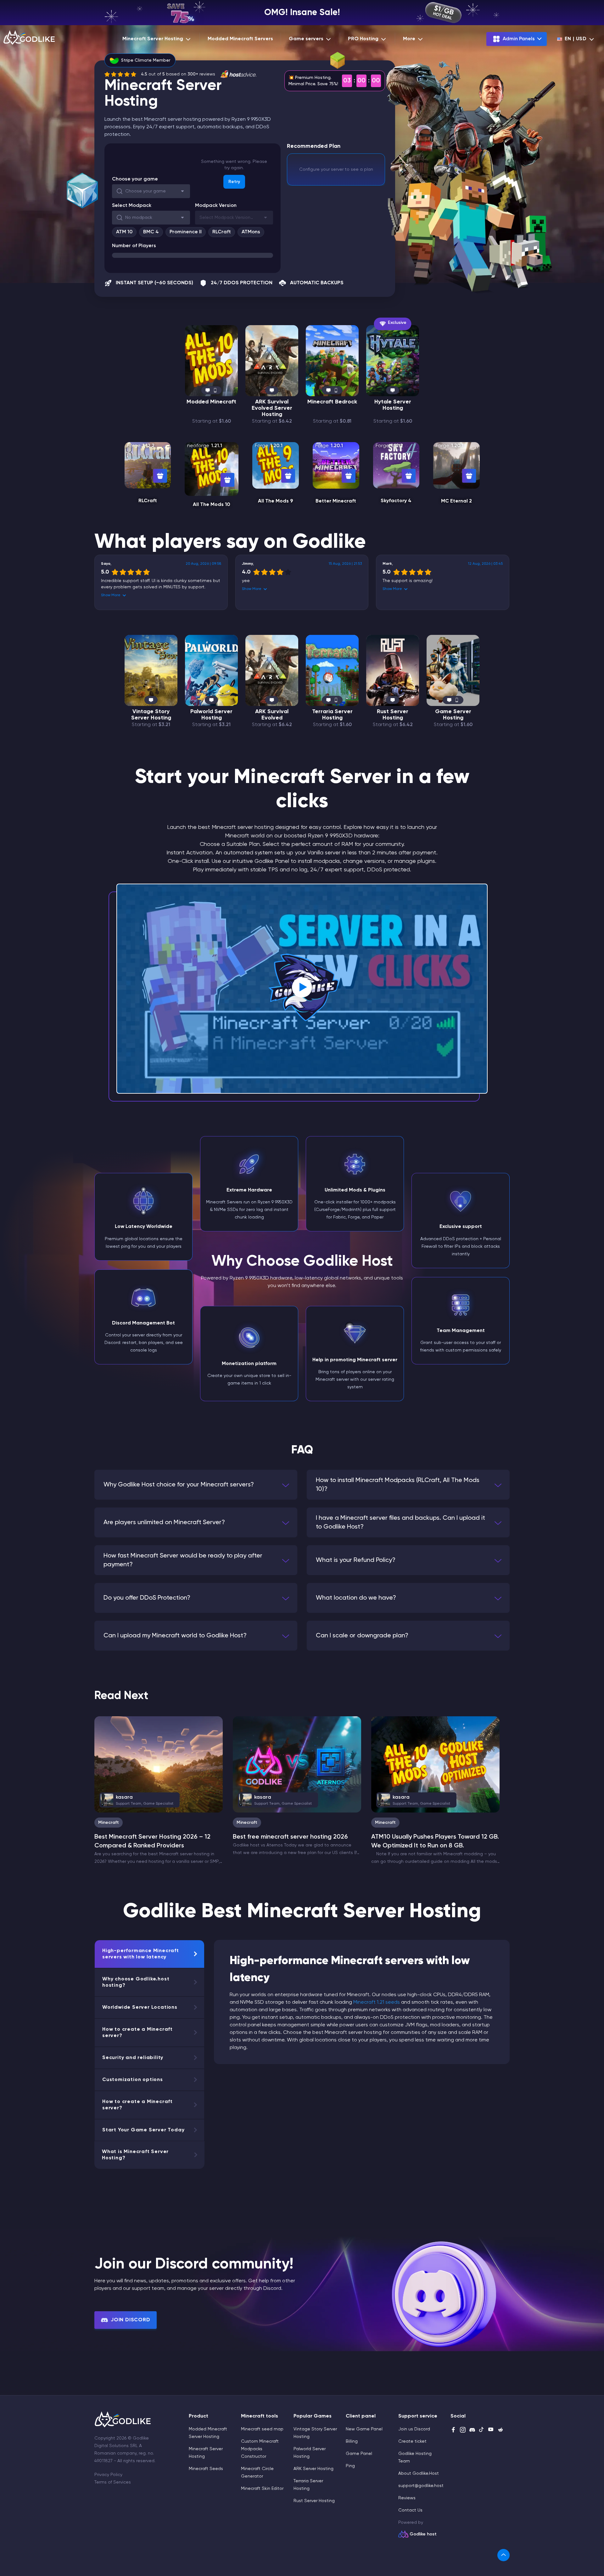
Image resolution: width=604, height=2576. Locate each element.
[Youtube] (491, 2430)
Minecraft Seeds (206, 2469)
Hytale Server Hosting (393, 405)
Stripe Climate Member (146, 60)
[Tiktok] (482, 2430)
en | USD (576, 39)
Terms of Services (113, 2482)
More (409, 39)
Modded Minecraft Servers (240, 39)
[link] (503, 2555)
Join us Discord (414, 2429)
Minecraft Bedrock (332, 402)
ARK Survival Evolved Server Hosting (272, 408)
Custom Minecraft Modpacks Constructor (260, 2449)
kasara (140, 1800)
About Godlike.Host (419, 2473)
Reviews (407, 2498)
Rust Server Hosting (393, 715)
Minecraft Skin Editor (262, 2489)
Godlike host (423, 2534)
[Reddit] (501, 2430)
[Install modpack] (160, 476)
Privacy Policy (108, 2475)
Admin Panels (519, 39)
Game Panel (359, 2454)
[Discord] (472, 2430)
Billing (352, 2441)
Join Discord (131, 2320)
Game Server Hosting (453, 715)
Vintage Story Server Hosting (151, 715)
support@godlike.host (421, 2486)
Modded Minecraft (211, 402)
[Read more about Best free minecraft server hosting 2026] (297, 1764)
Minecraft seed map (262, 2429)
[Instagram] (463, 2430)
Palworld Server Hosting (211, 715)
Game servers (306, 39)
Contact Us (410, 2510)
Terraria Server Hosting (332, 715)
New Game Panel (364, 2429)
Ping (350, 2466)
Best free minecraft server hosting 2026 (290, 1837)
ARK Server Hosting (313, 2469)
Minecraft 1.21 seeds (377, 2002)
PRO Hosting (363, 39)
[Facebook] (453, 2430)
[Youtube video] (302, 989)
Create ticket (412, 2441)
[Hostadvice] (238, 74)
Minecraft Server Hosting (153, 39)
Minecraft (109, 1823)
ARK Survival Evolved (272, 715)
